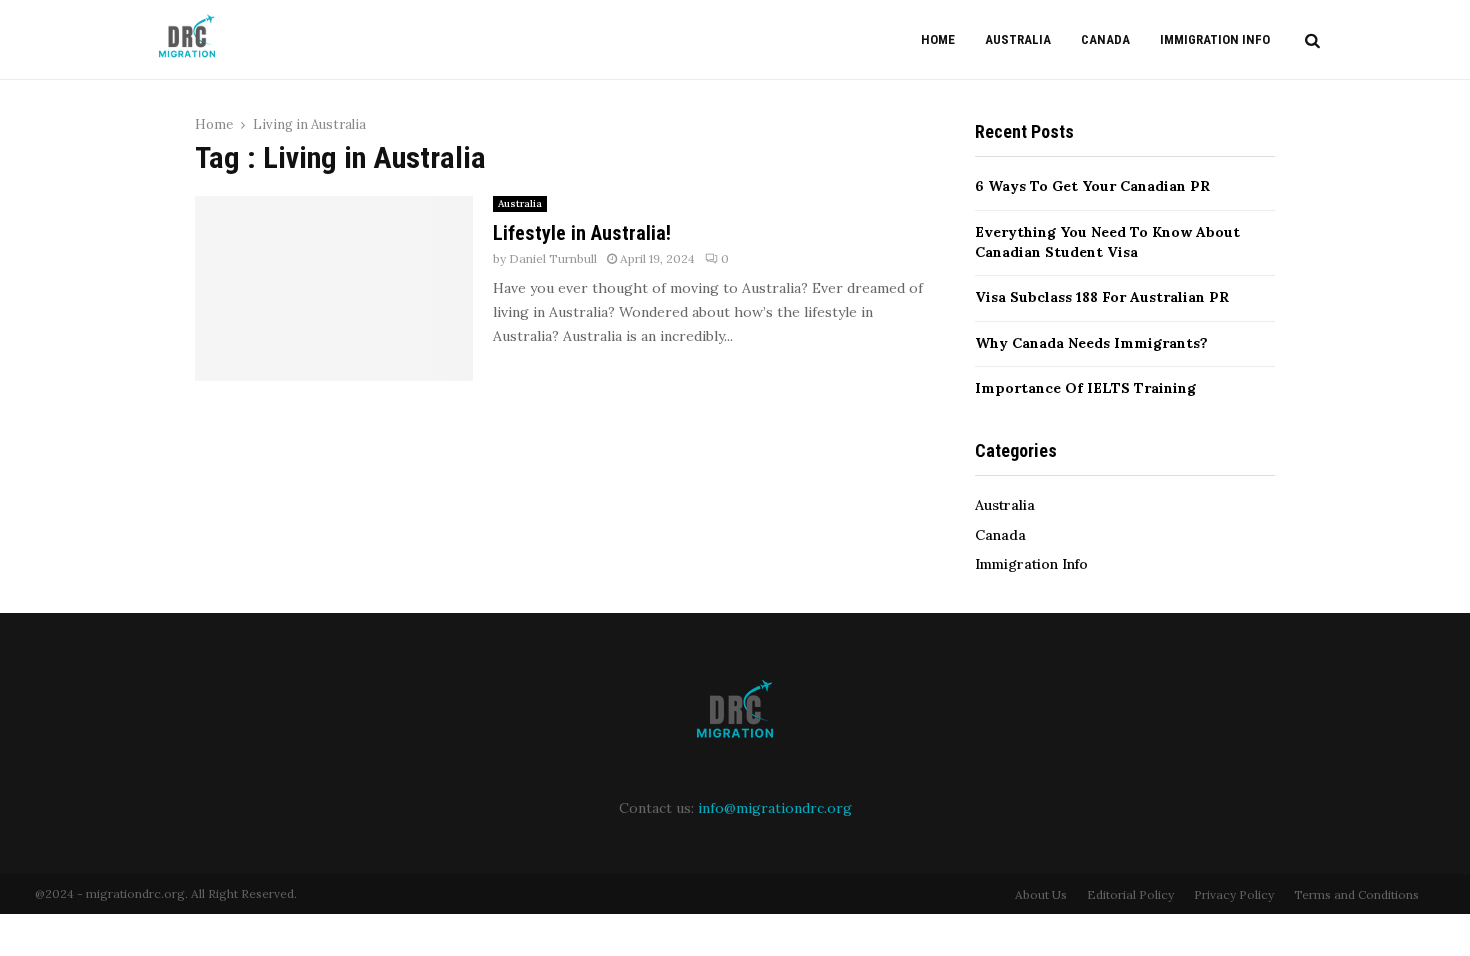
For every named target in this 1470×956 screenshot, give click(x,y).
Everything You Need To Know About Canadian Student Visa (1107, 242)
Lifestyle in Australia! (582, 233)
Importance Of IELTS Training (1085, 388)
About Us (1041, 894)
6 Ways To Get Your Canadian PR (1092, 186)
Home (938, 39)
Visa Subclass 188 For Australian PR (1102, 297)
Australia (1018, 39)
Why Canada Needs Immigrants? (1091, 343)
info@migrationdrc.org (775, 808)
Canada (1105, 39)
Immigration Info (1215, 39)
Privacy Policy (1234, 894)
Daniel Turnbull (553, 258)
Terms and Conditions (1356, 894)
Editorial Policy (1130, 894)
